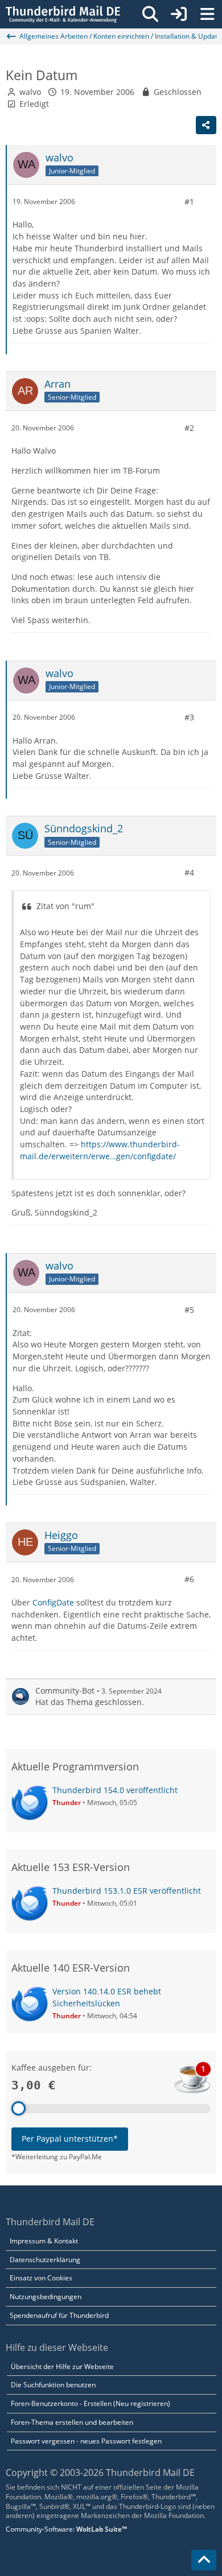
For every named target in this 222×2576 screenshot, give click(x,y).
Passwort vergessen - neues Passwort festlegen (86, 2441)
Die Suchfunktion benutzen (53, 2385)
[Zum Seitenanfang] (204, 2560)
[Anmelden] (179, 14)
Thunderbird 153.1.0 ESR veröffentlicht (127, 1891)
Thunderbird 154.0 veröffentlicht (115, 1790)
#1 (189, 202)
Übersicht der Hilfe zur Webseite (62, 2366)
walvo (30, 92)
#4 (189, 872)
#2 (189, 428)
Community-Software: (66, 2529)
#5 (189, 1310)
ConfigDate (53, 1602)
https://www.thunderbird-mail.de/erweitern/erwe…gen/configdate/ (100, 1150)
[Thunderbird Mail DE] (63, 14)
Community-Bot (65, 1691)
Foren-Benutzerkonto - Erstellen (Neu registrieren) (91, 2403)
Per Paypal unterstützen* (70, 2139)
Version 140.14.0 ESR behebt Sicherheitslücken (107, 1997)
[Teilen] (206, 125)
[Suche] (150, 14)
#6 (189, 1579)
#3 (189, 717)
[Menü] (207, 14)
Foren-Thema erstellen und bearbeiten (72, 2422)
